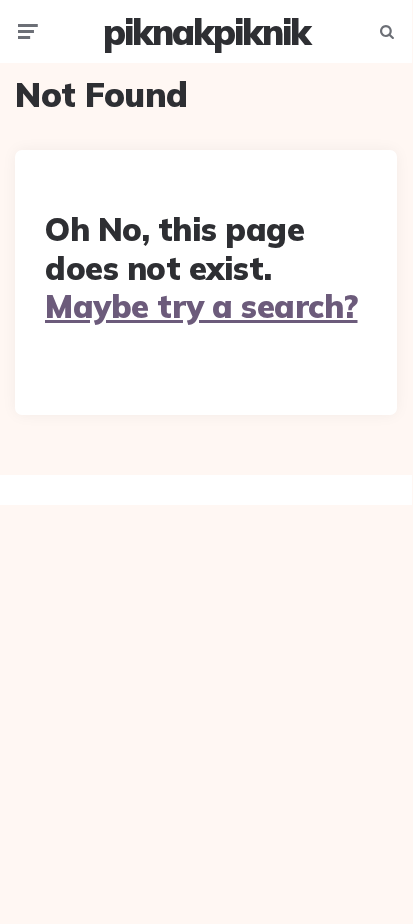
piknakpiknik (206, 31)
